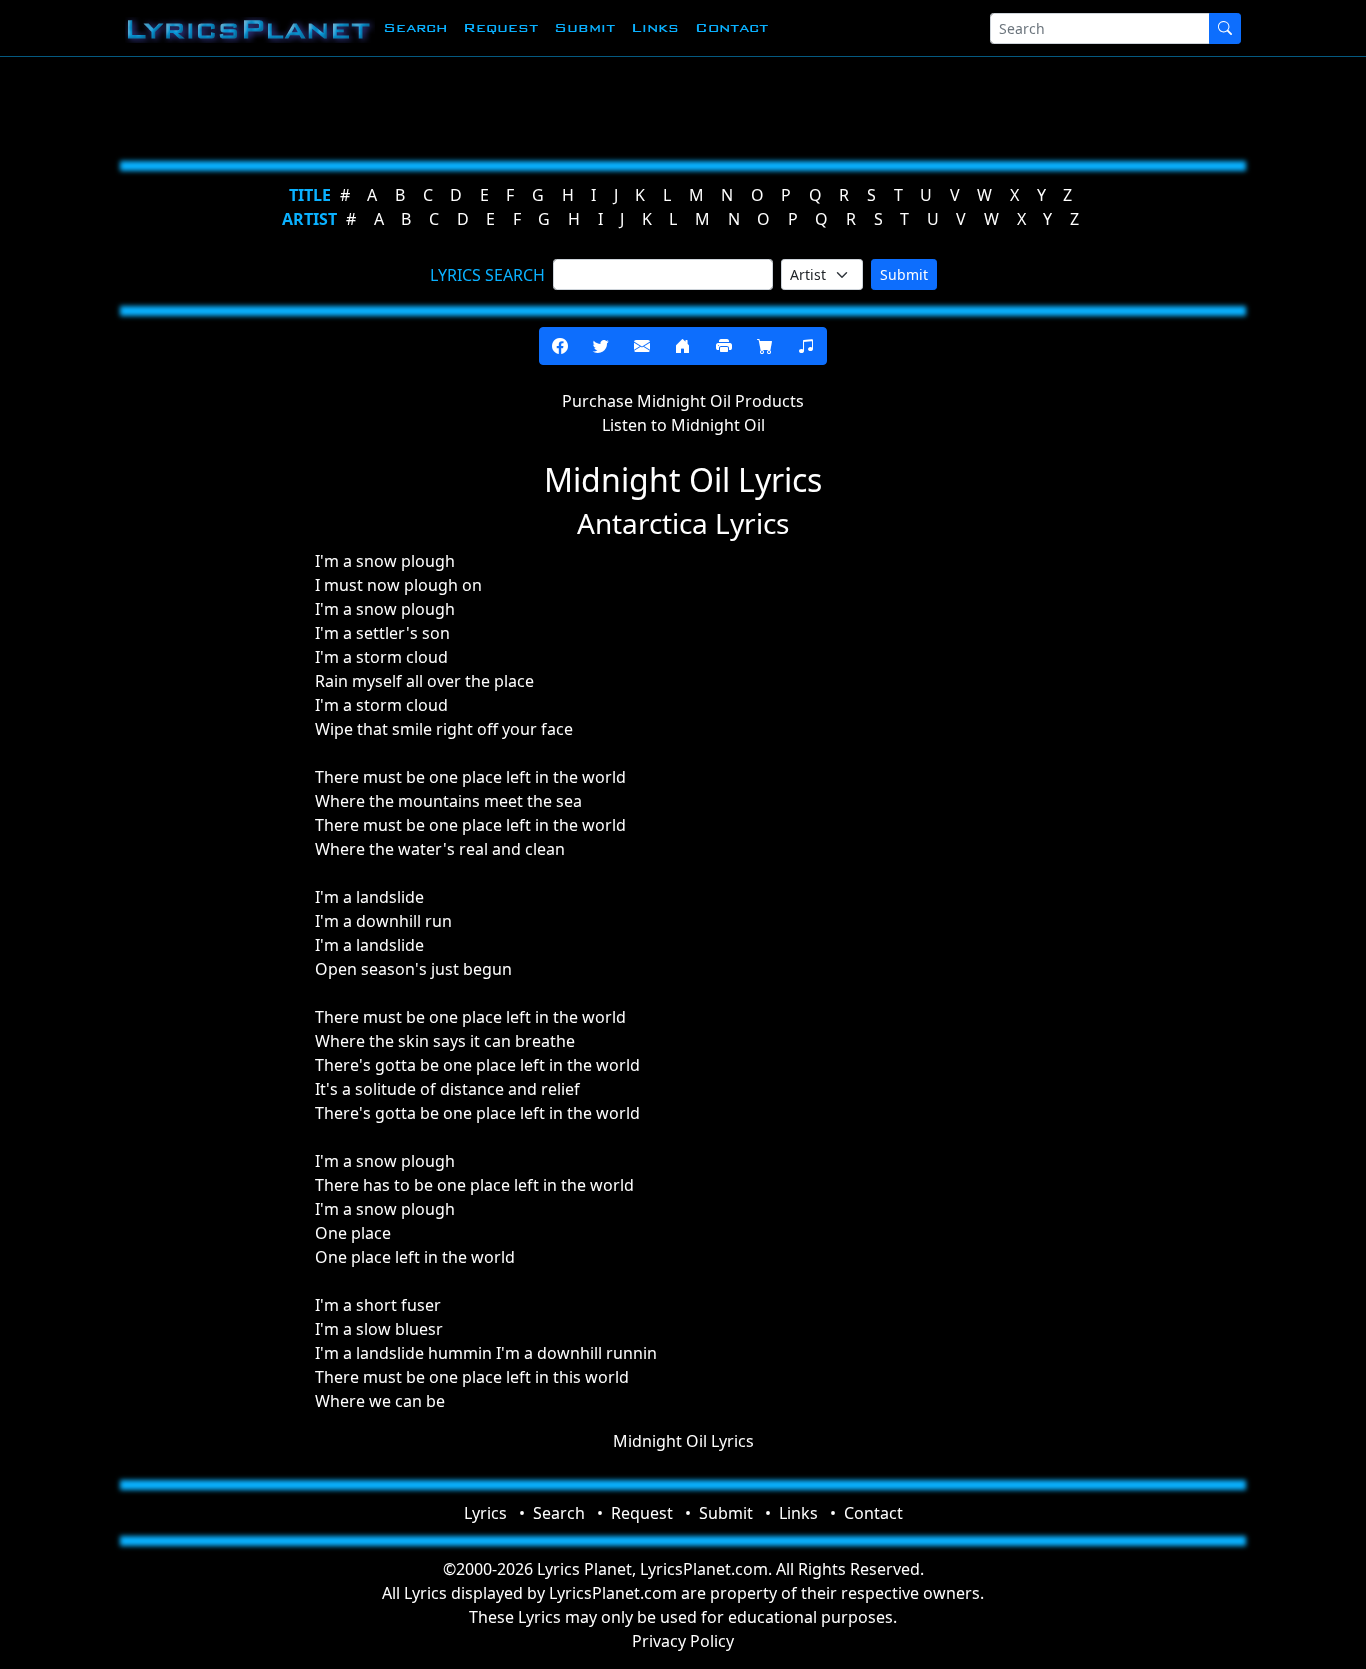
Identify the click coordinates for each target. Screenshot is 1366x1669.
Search (415, 27)
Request (500, 27)
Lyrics (485, 1513)
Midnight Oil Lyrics (683, 1441)
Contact (731, 27)
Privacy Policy (683, 1641)
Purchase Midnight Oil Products (683, 401)
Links (655, 27)
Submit (584, 27)
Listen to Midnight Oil (683, 425)
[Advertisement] (675, 105)
